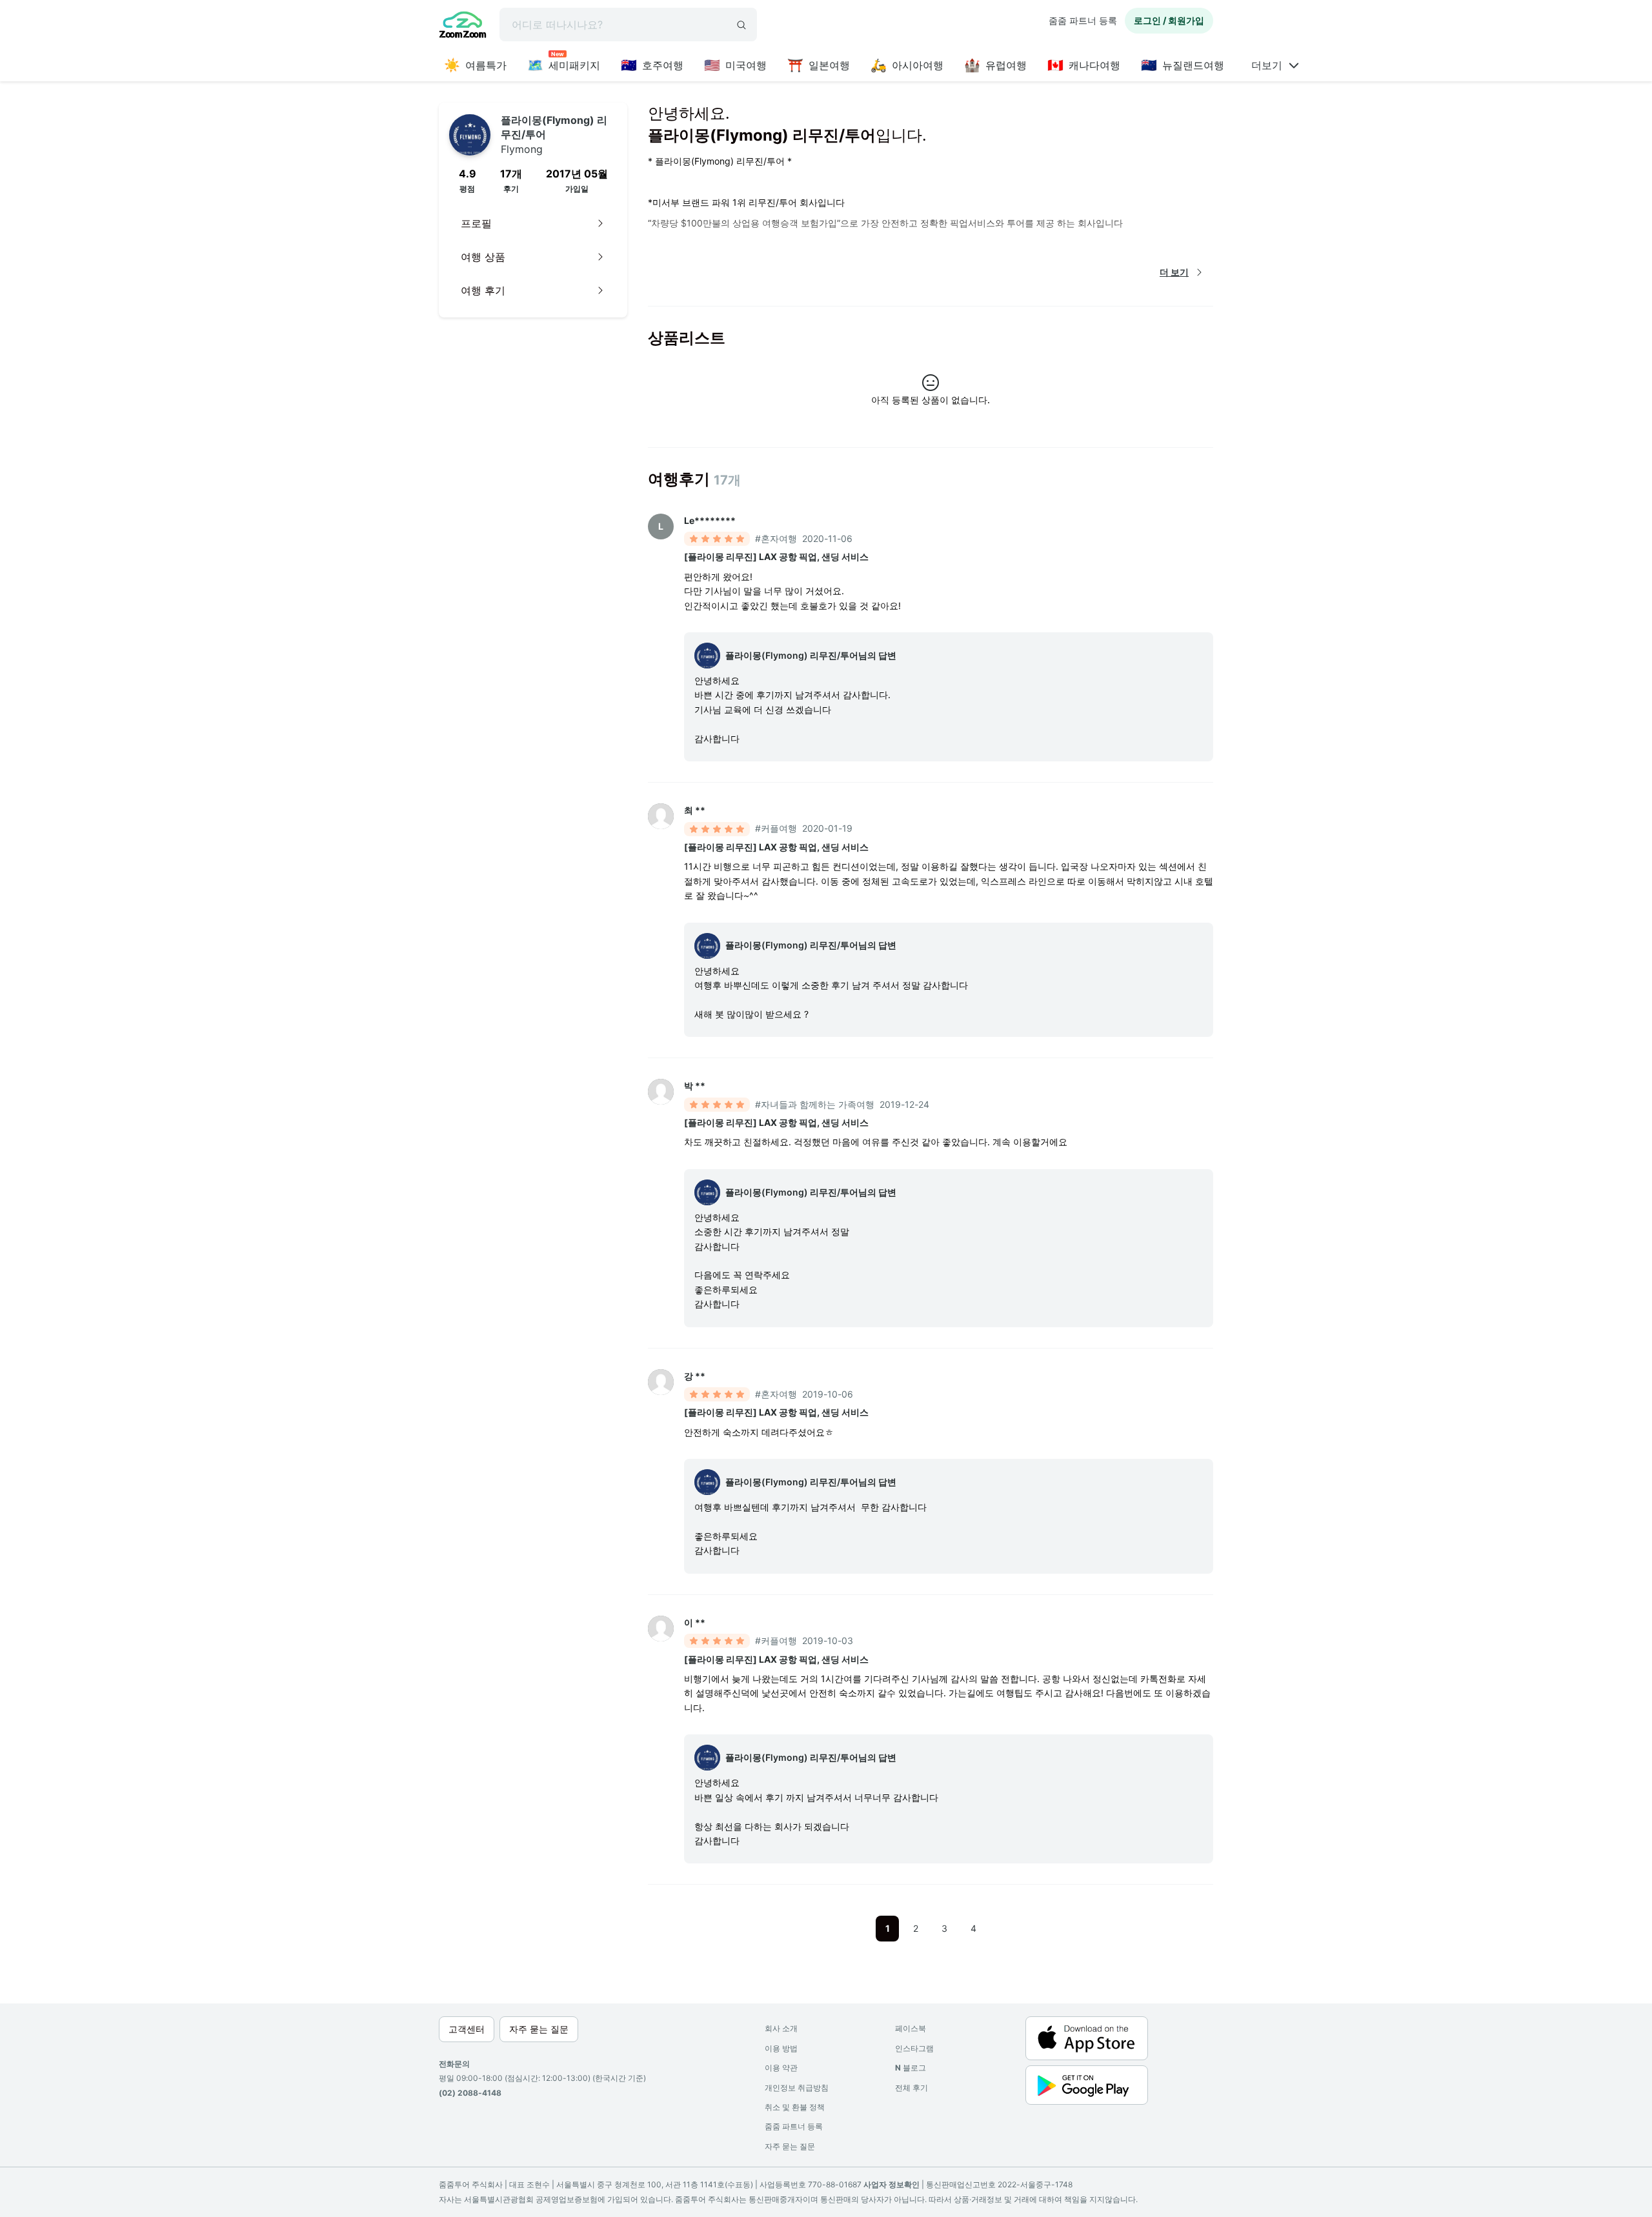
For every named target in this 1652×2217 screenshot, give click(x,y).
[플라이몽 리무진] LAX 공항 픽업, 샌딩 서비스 (776, 557)
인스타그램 (914, 2048)
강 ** (695, 1376)
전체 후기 (912, 2088)
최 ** (695, 810)
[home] (463, 26)
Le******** (710, 520)
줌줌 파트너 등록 (1083, 20)
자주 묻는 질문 (790, 2146)
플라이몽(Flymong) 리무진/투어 (554, 135)
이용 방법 (781, 2048)
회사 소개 (781, 2028)
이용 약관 (781, 2068)
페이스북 (911, 2028)
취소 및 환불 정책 (795, 2107)
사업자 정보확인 (891, 2184)
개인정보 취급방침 (797, 2088)
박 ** (695, 1086)
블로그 (911, 2068)
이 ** (695, 1622)
